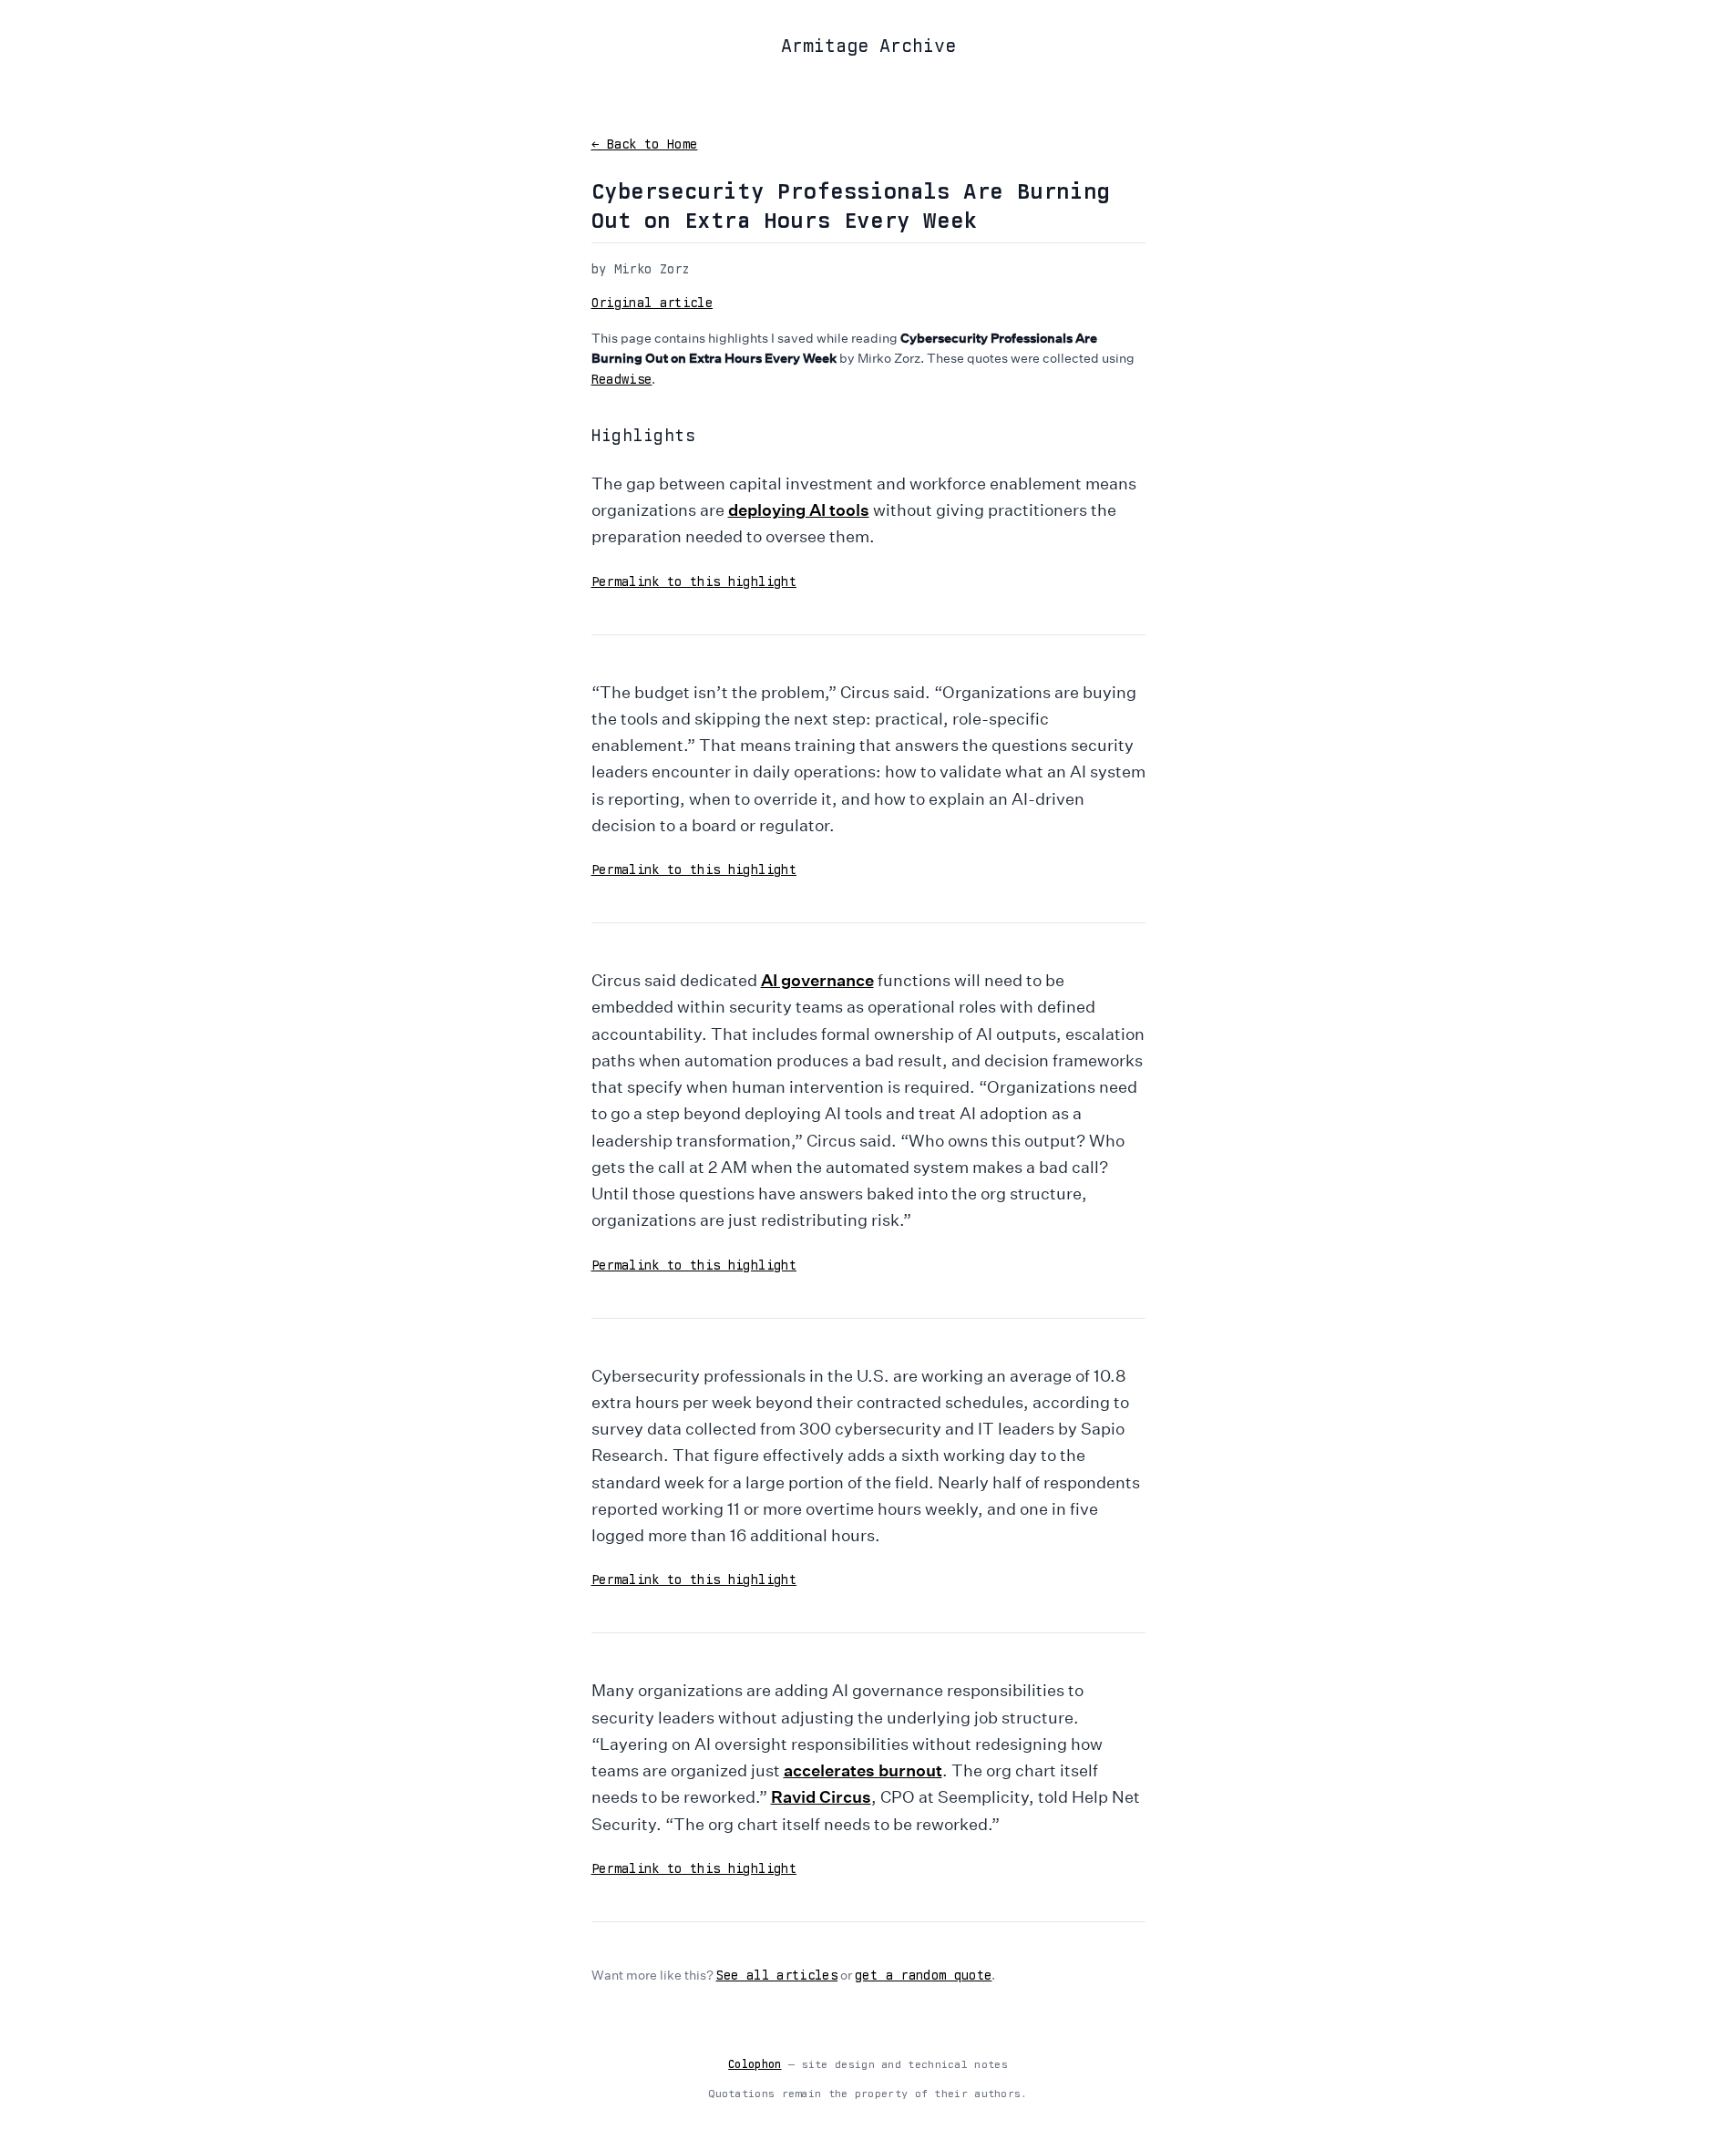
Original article (652, 303)
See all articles (777, 1975)
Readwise (622, 379)
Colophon (755, 2064)
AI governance (817, 980)
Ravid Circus (821, 1796)
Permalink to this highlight (694, 581)
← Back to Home (645, 144)
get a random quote (923, 1975)
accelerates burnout (863, 1770)
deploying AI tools (799, 509)
